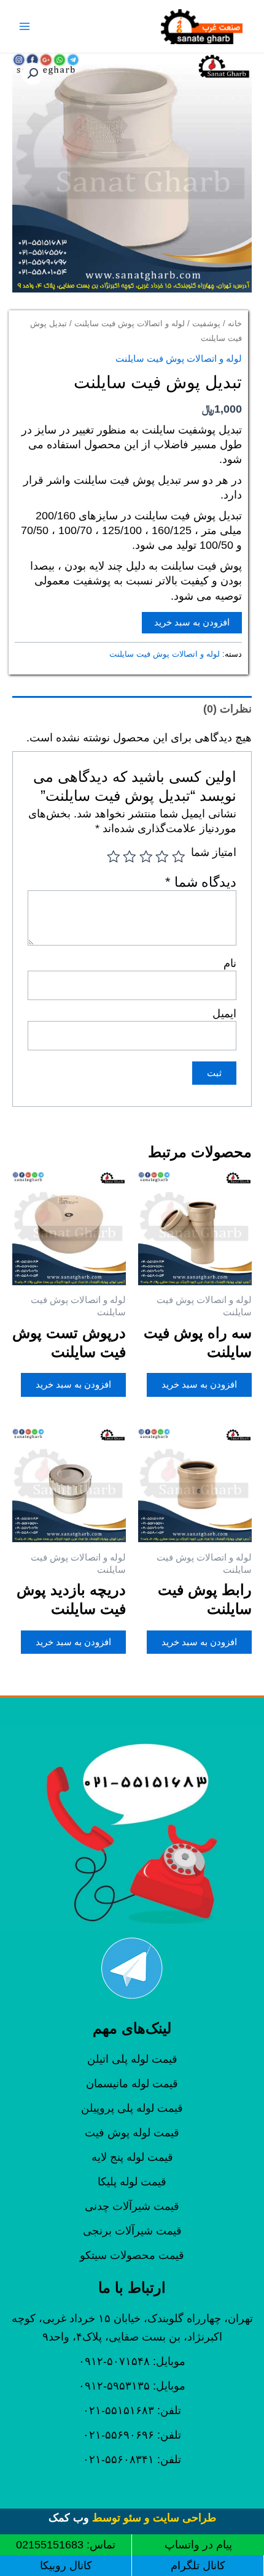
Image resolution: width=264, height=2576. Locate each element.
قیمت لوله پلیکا (132, 2182)
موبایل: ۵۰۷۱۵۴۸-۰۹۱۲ (132, 2361)
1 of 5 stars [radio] (179, 857)
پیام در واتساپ (198, 2545)
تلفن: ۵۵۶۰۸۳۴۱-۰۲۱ (132, 2459)
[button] (33, 74)
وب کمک (69, 2518)
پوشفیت (206, 323)
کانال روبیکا (66, 2566)
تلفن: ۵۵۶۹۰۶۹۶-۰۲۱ (132, 2435)
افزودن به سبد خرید (192, 622)
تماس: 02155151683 (66, 2545)
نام (230, 963)
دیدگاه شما (201, 882)
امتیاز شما (214, 852)
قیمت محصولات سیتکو (132, 2255)
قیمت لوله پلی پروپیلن (132, 2108)
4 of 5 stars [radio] (130, 857)
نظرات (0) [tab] (227, 709)
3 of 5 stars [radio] (146, 857)
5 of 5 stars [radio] (114, 857)
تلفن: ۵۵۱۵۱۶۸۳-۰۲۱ (132, 2410)
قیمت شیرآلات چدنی (132, 2206)
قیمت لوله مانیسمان (132, 2084)
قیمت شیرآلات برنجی (132, 2231)
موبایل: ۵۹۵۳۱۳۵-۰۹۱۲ (132, 2386)
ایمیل (224, 1014)
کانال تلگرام (198, 2566)
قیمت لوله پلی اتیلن (132, 2059)
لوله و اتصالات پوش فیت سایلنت (130, 323)
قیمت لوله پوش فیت (132, 2133)
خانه (235, 323)
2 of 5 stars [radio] (163, 857)
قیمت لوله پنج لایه (132, 2157)
